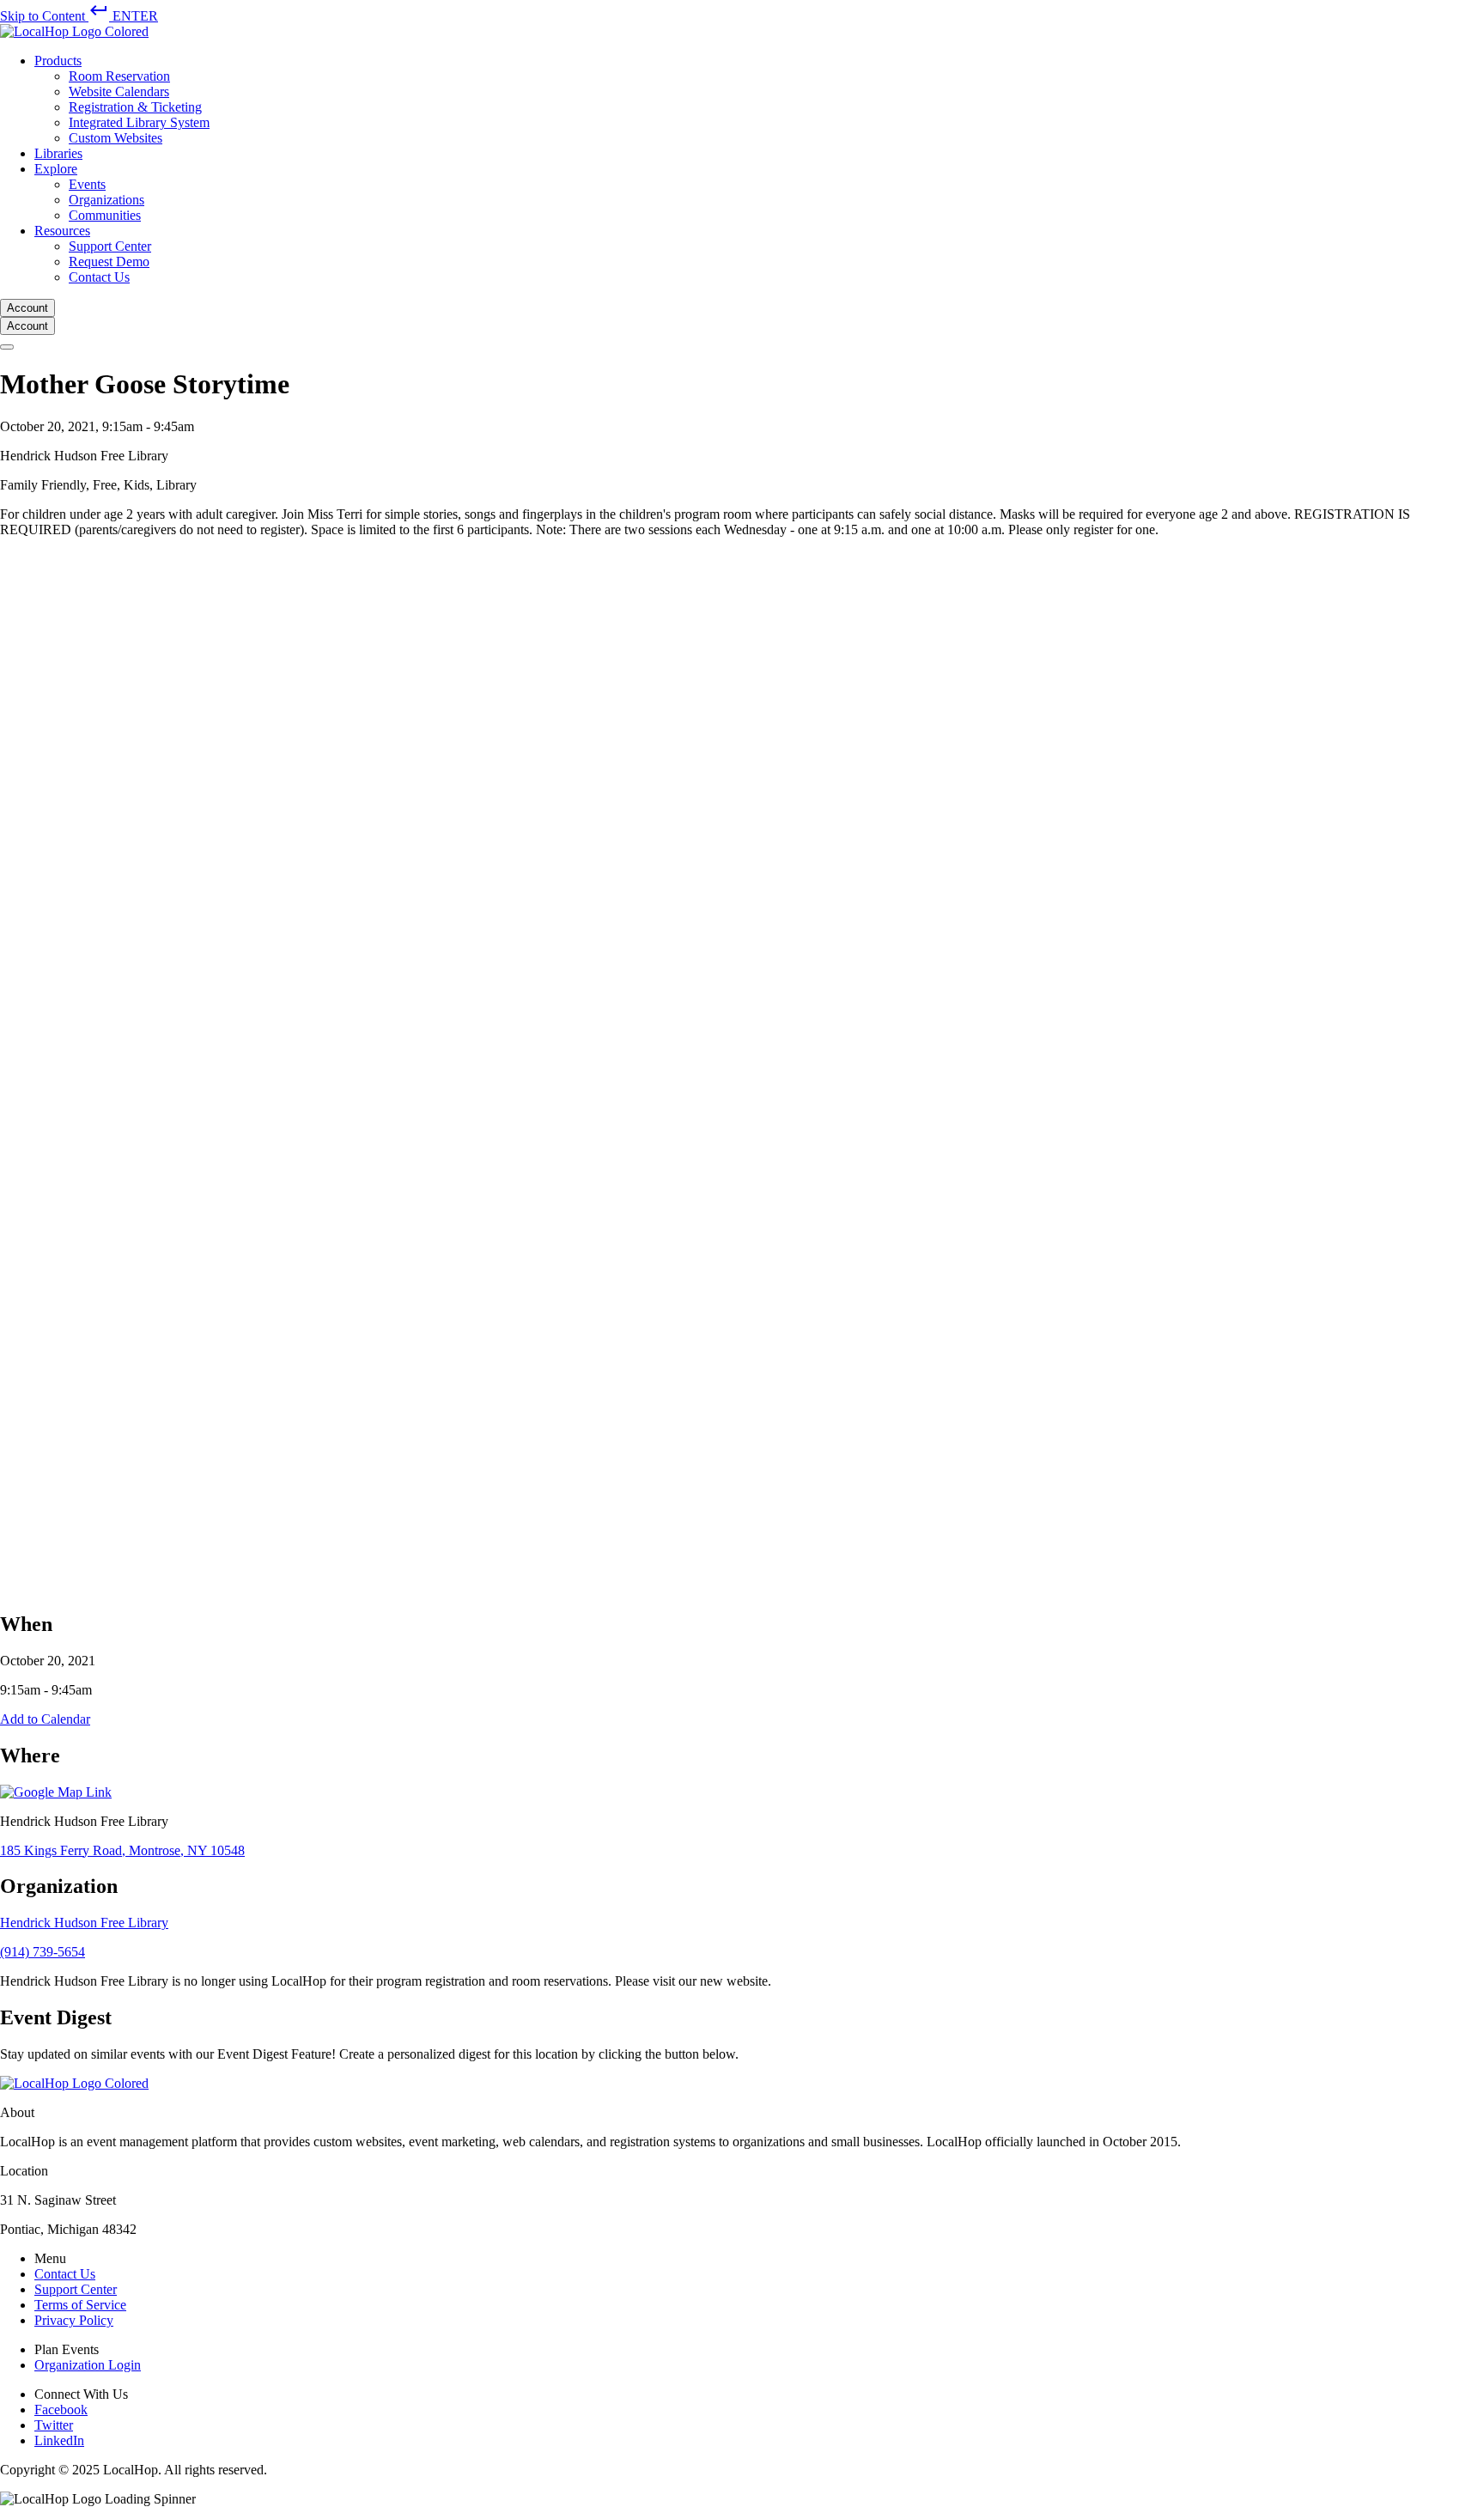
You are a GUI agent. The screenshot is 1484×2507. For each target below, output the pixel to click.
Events (87, 184)
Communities (105, 215)
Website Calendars (119, 91)
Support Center (110, 246)
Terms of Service (80, 2305)
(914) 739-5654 (43, 1952)
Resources (62, 231)
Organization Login (88, 2365)
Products (58, 61)
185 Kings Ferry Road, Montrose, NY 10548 (122, 1850)
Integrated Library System (139, 122)
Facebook (61, 2410)
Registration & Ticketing (135, 107)
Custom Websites (116, 138)
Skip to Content (79, 16)
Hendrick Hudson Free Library (84, 1923)
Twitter (54, 2425)
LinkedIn (59, 2440)
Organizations (106, 200)
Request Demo (109, 262)
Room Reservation (119, 76)
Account (27, 308)
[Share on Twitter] (515, 1586)
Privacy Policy (74, 2320)
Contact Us (99, 277)
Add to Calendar (45, 1719)
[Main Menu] (7, 347)
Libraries (58, 153)
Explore (56, 169)
